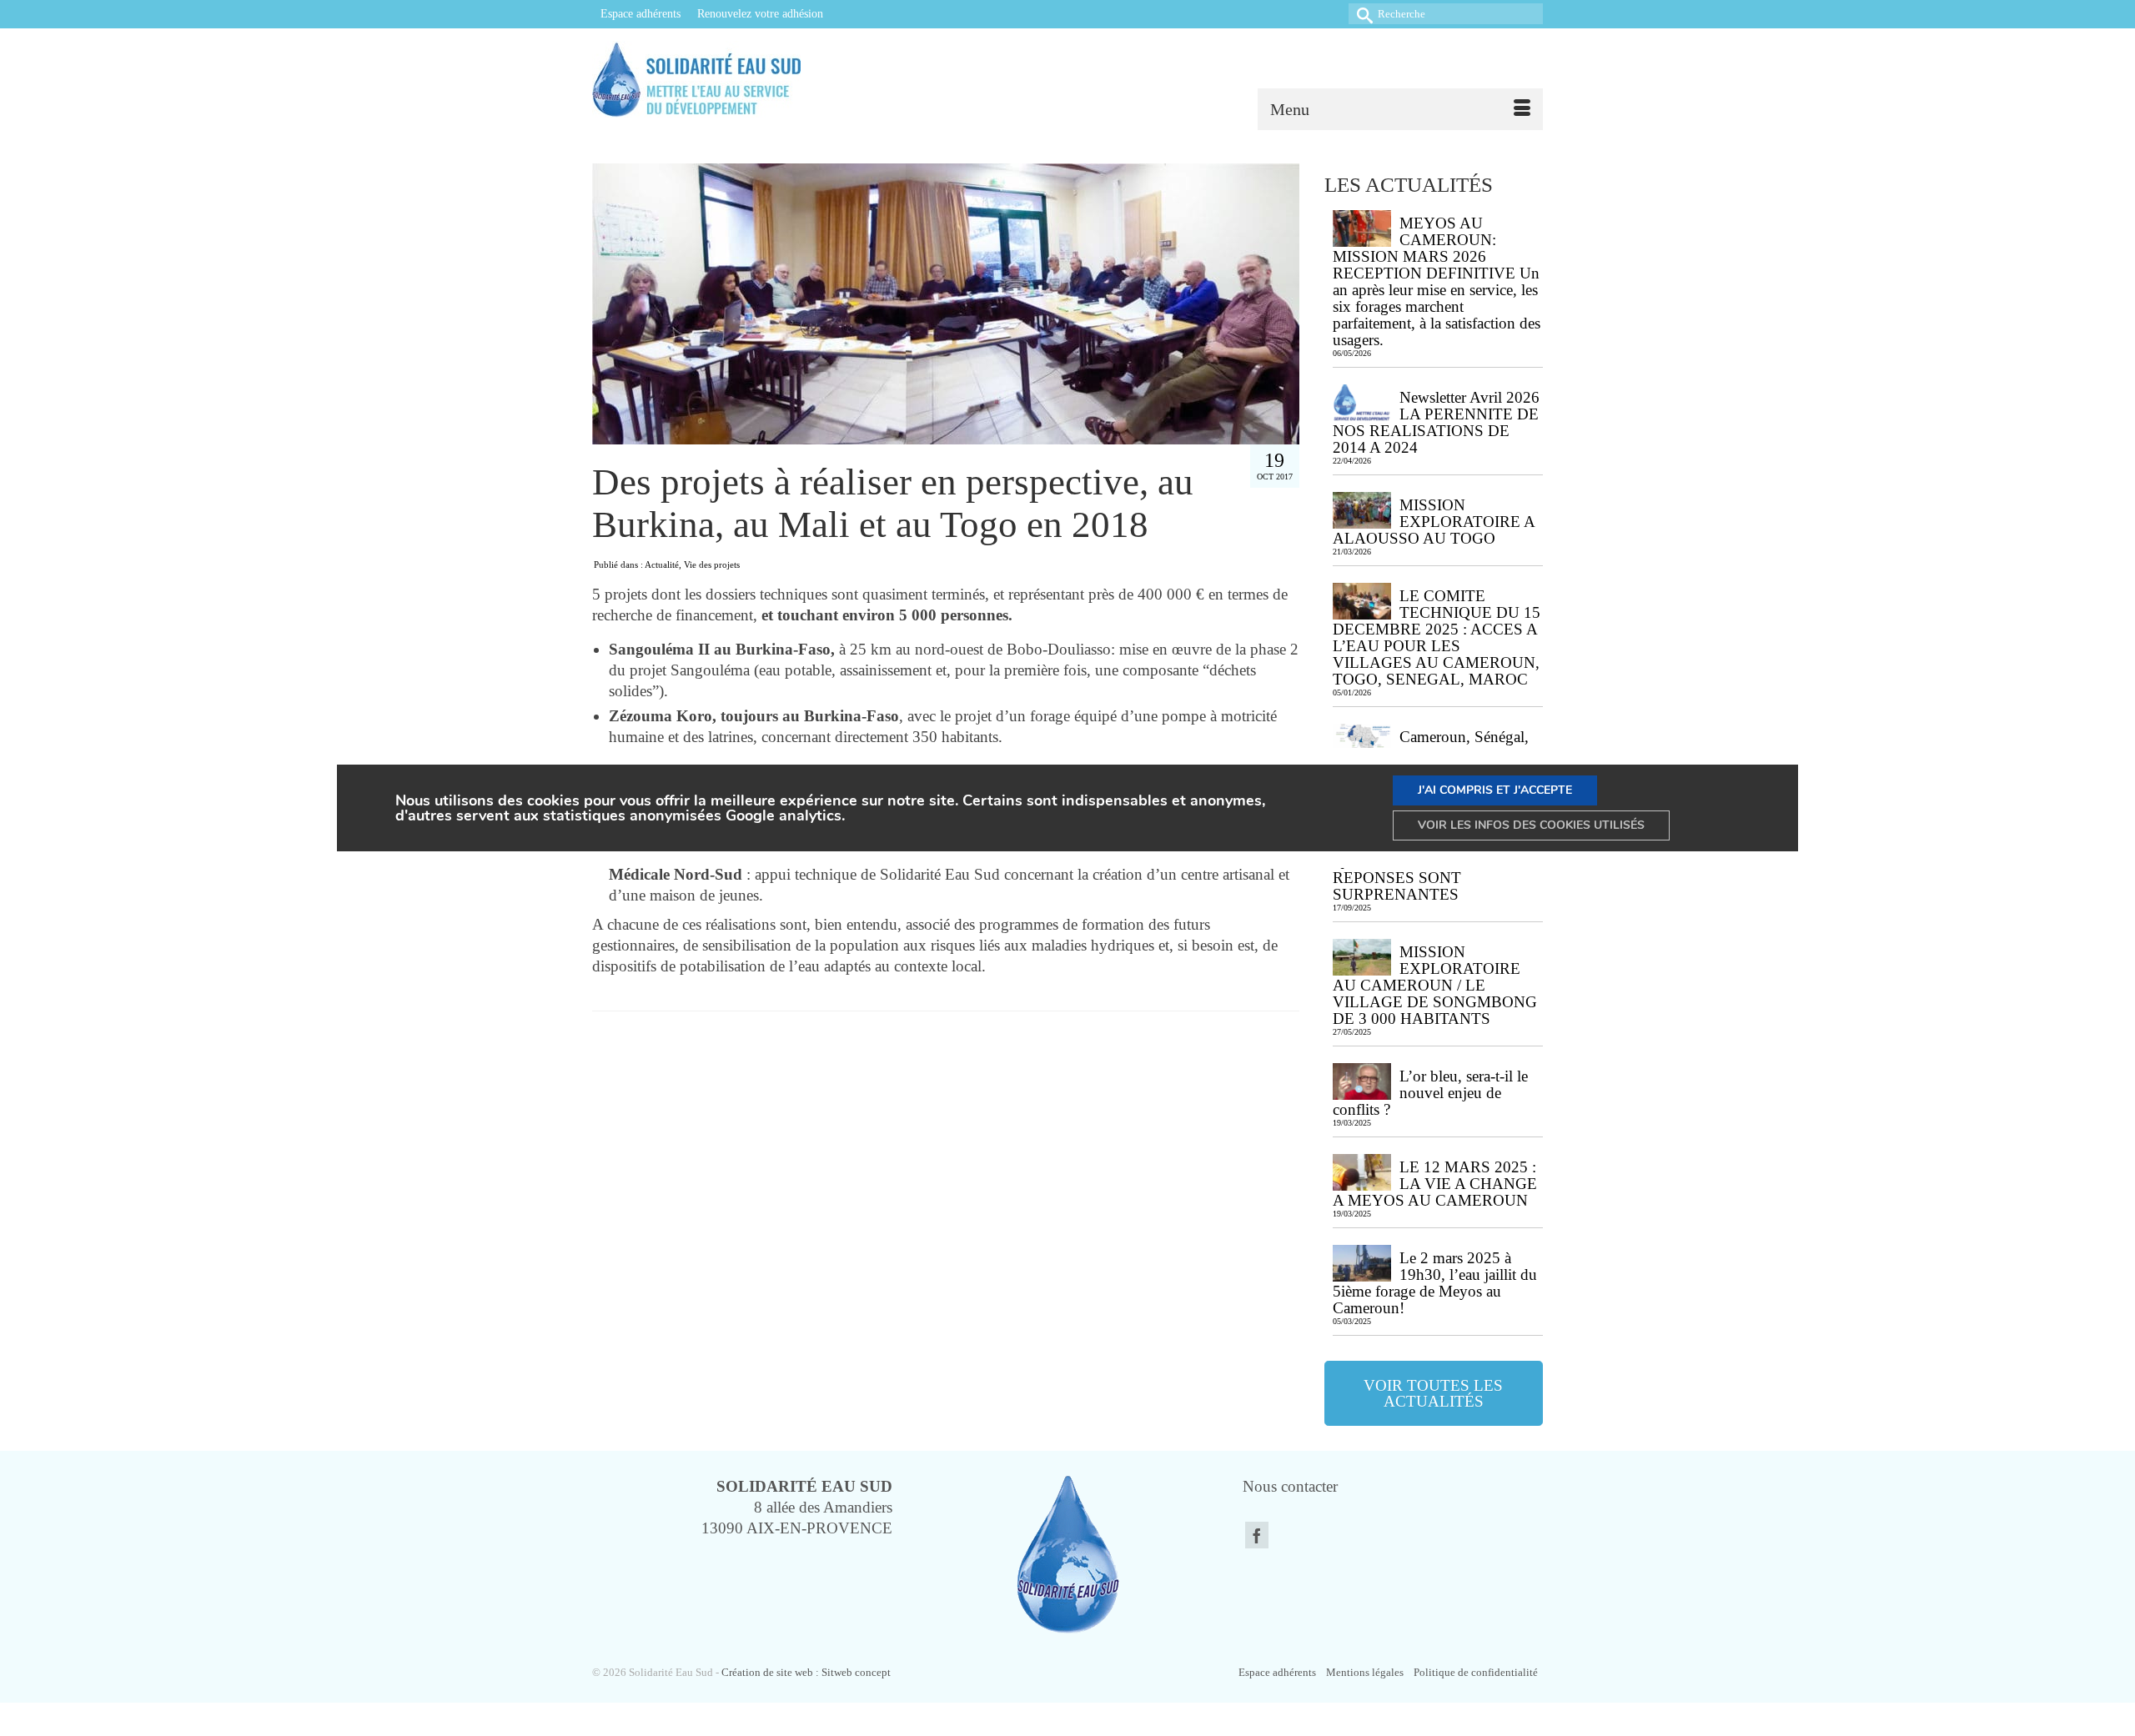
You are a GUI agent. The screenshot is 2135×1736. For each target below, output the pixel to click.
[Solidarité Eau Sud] (736, 79)
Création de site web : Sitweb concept (806, 1672)
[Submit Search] (1361, 14)
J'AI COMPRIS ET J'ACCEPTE (1495, 790)
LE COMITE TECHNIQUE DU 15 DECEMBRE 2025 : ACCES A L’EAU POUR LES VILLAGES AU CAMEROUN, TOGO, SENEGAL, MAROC (1437, 637)
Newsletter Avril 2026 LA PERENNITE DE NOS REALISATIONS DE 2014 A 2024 (1436, 422)
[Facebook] (1257, 1535)
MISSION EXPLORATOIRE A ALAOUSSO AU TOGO (1434, 522)
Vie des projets (712, 564)
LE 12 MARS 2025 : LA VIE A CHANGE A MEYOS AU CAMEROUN (1435, 1184)
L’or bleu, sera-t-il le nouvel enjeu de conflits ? (1430, 1093)
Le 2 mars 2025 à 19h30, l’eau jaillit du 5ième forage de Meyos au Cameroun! (1435, 1283)
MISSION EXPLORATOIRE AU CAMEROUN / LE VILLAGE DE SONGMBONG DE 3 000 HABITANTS (1435, 985)
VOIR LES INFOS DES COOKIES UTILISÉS (1531, 825)
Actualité (662, 564)
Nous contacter (1290, 1486)
